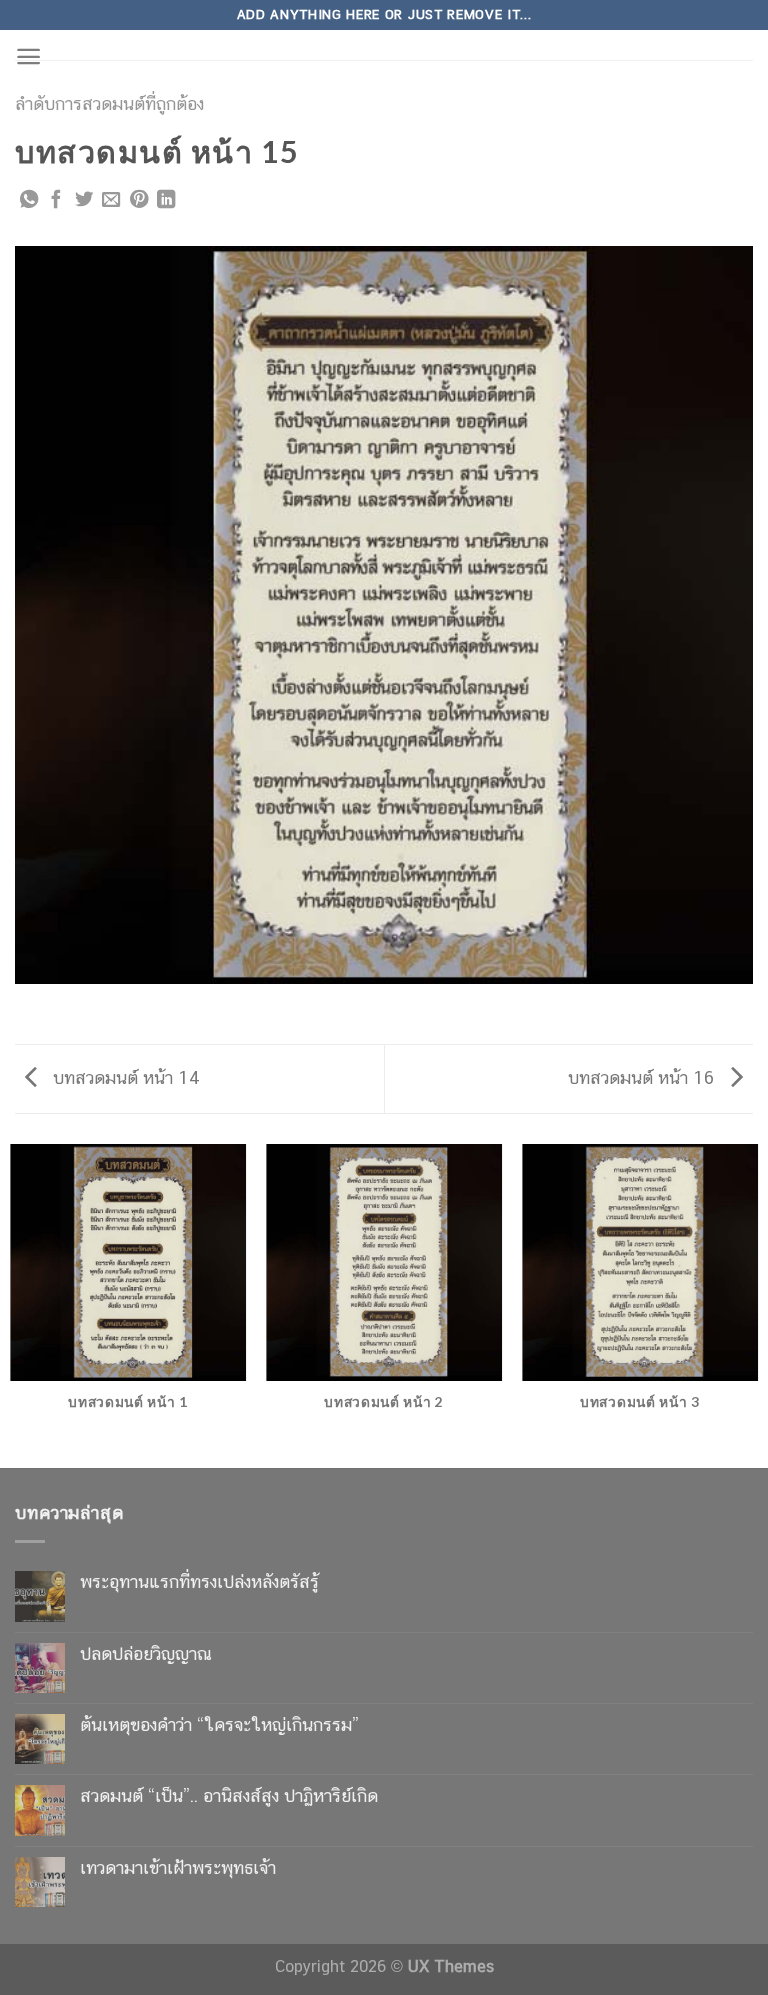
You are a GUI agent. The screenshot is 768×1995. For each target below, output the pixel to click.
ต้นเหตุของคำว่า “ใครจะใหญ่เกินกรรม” (219, 1724)
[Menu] (28, 56)
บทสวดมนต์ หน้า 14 (124, 1077)
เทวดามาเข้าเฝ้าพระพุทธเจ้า (178, 1867)
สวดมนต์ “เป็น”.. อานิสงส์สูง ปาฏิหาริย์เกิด (229, 1795)
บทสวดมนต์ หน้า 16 (643, 1077)
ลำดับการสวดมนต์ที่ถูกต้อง (109, 103)
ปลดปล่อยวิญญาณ (146, 1653)
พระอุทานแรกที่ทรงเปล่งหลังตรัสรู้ (199, 1581)
